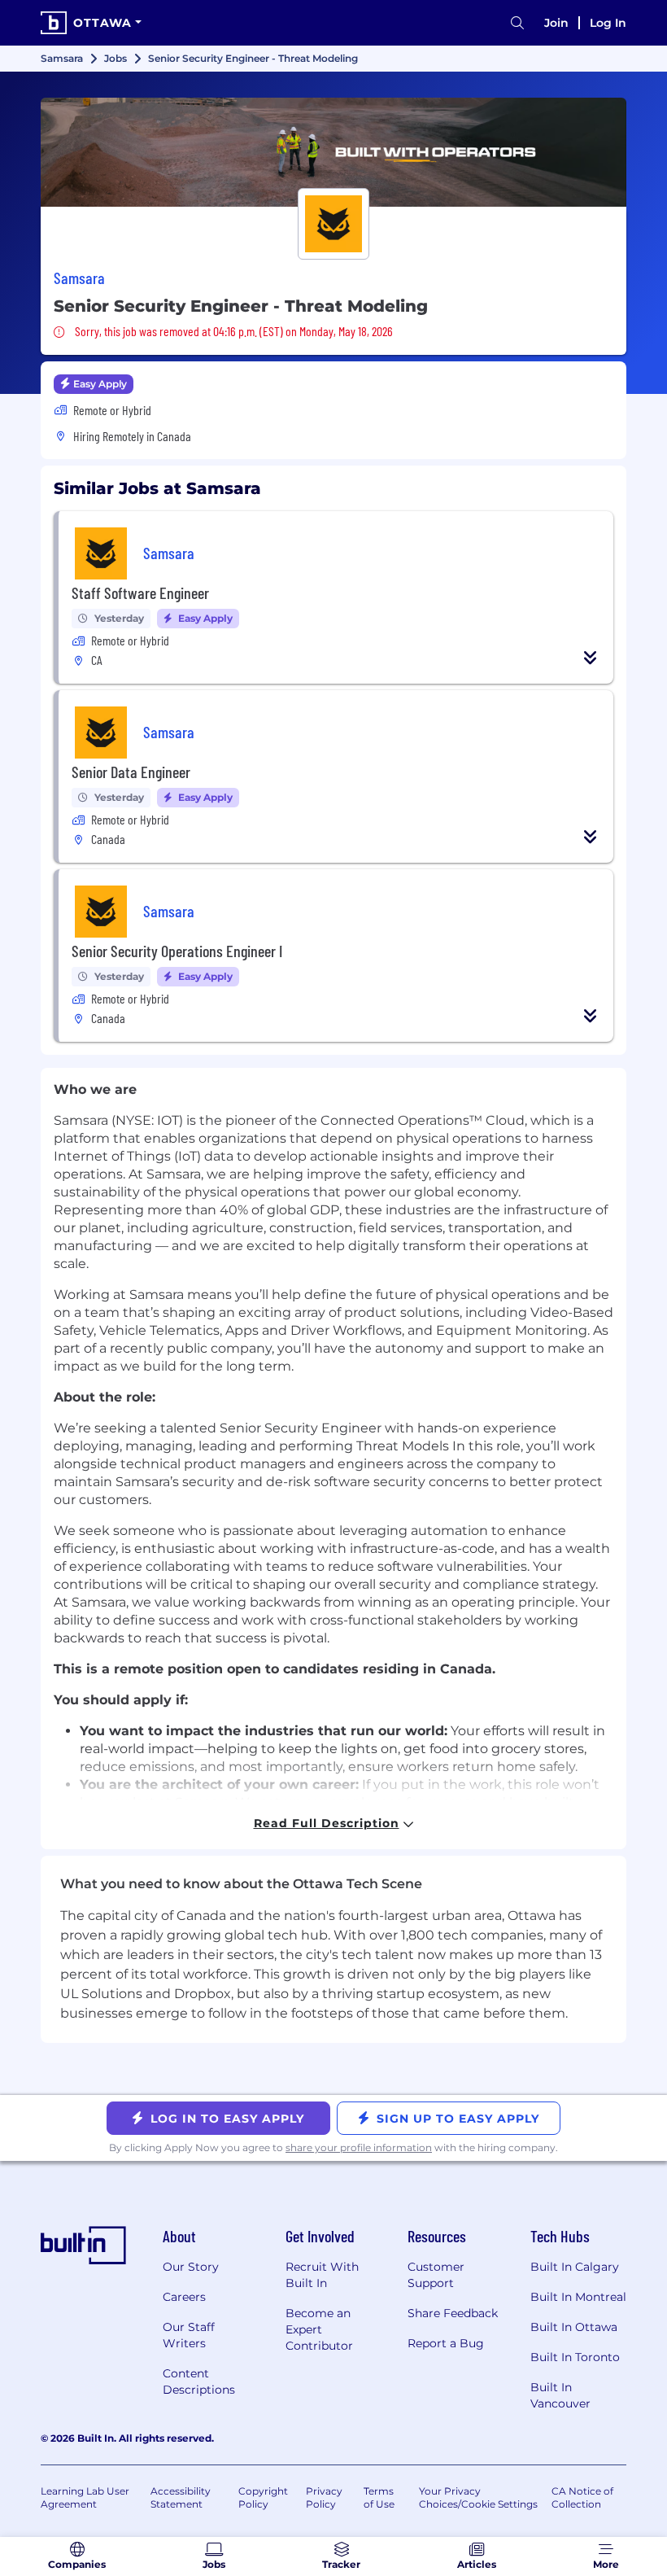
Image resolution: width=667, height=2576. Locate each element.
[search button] (517, 23)
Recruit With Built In (322, 2275)
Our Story (191, 2267)
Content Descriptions (199, 2381)
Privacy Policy (324, 2497)
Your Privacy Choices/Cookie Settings (478, 2497)
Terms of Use (379, 2497)
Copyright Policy (263, 2497)
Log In (608, 23)
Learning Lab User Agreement (85, 2497)
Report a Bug (446, 2343)
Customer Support (436, 2275)
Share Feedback (453, 2313)
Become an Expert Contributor (319, 2329)
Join (556, 23)
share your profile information (359, 2147)
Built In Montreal (578, 2297)
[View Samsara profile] (333, 152)
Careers (184, 2297)
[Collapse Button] (591, 658)
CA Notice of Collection (582, 2497)
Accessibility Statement (181, 2497)
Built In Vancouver (560, 2395)
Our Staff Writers (189, 2335)
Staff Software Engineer (140, 593)
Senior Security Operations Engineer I (177, 951)
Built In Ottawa (574, 2327)
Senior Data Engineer (131, 772)
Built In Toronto (575, 2357)
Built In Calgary (575, 2267)
